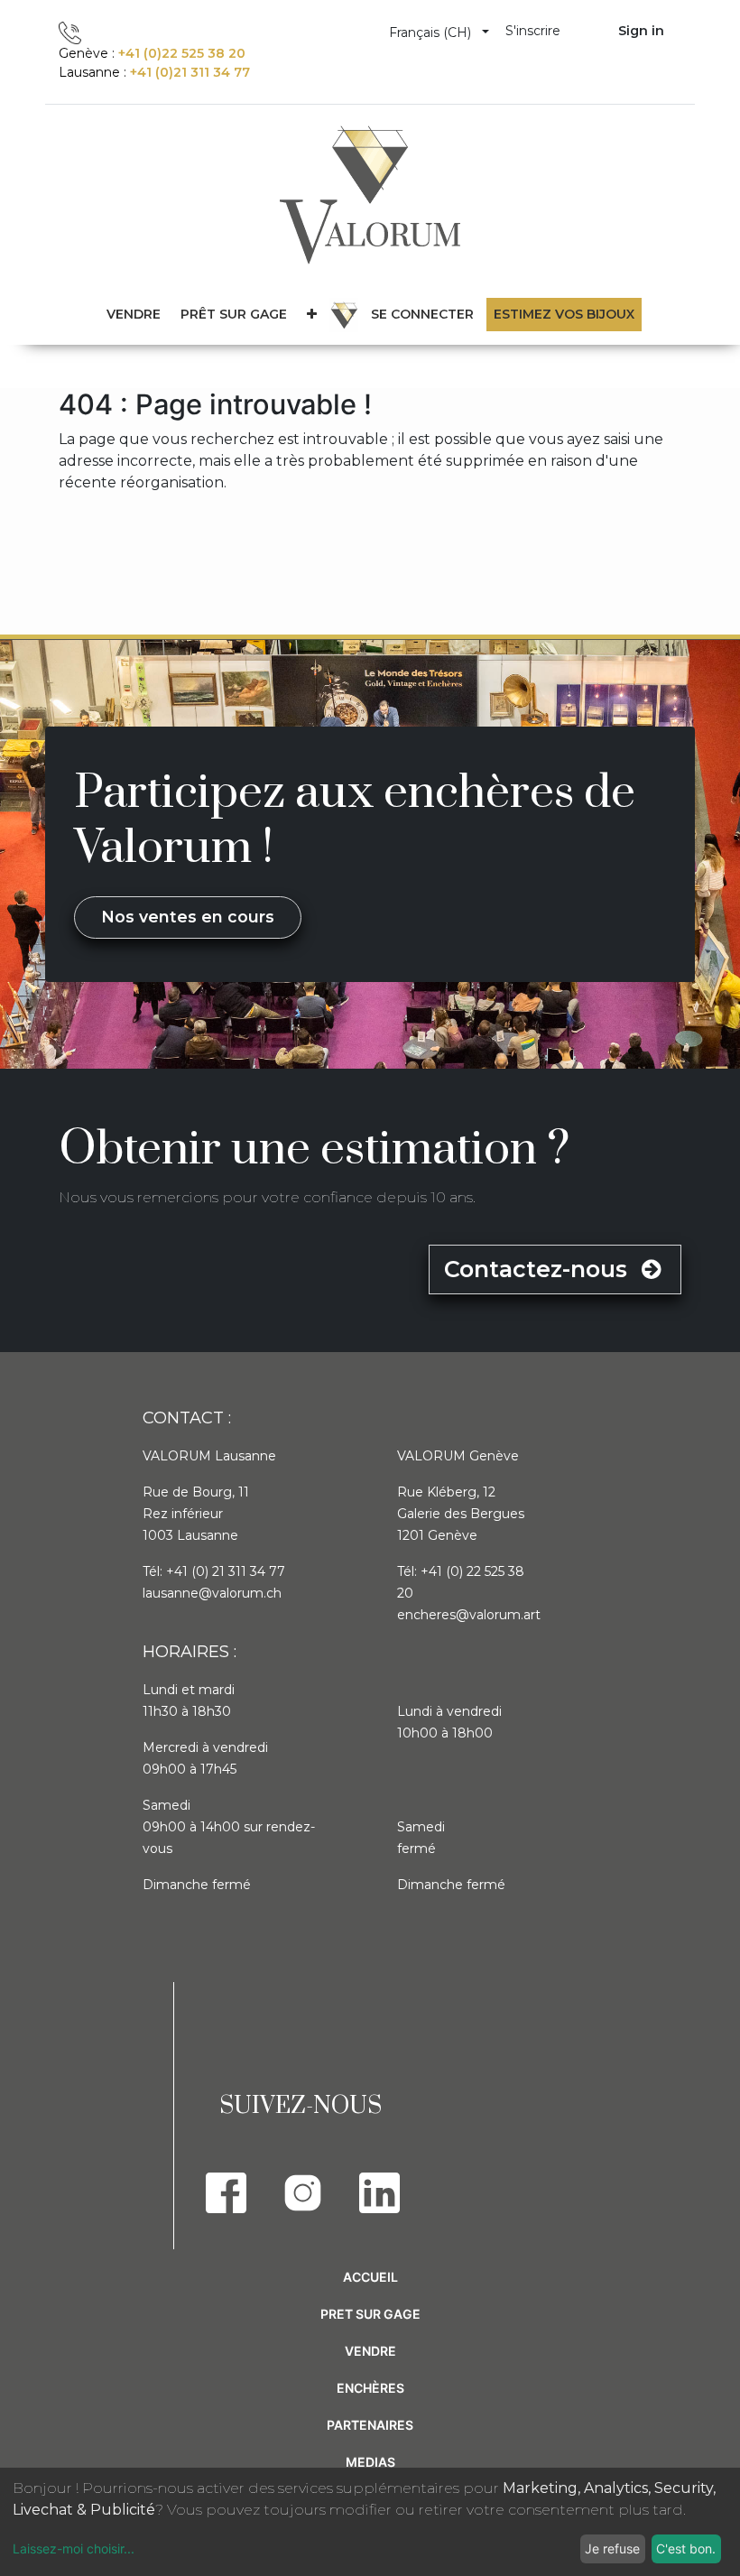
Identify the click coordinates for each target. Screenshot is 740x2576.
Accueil (370, 2277)
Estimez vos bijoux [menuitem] (564, 314)
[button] (312, 315)
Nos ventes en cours (188, 917)
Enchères (370, 2388)
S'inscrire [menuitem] (533, 31)
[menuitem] (234, 315)
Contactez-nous (539, 1269)
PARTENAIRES (370, 2425)
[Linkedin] (379, 2193)
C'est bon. (686, 2548)
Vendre (370, 2351)
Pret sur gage (370, 2314)
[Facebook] (226, 2193)
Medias (370, 2462)
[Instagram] (303, 2193)
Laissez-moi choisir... (74, 2548)
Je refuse (612, 2548)
